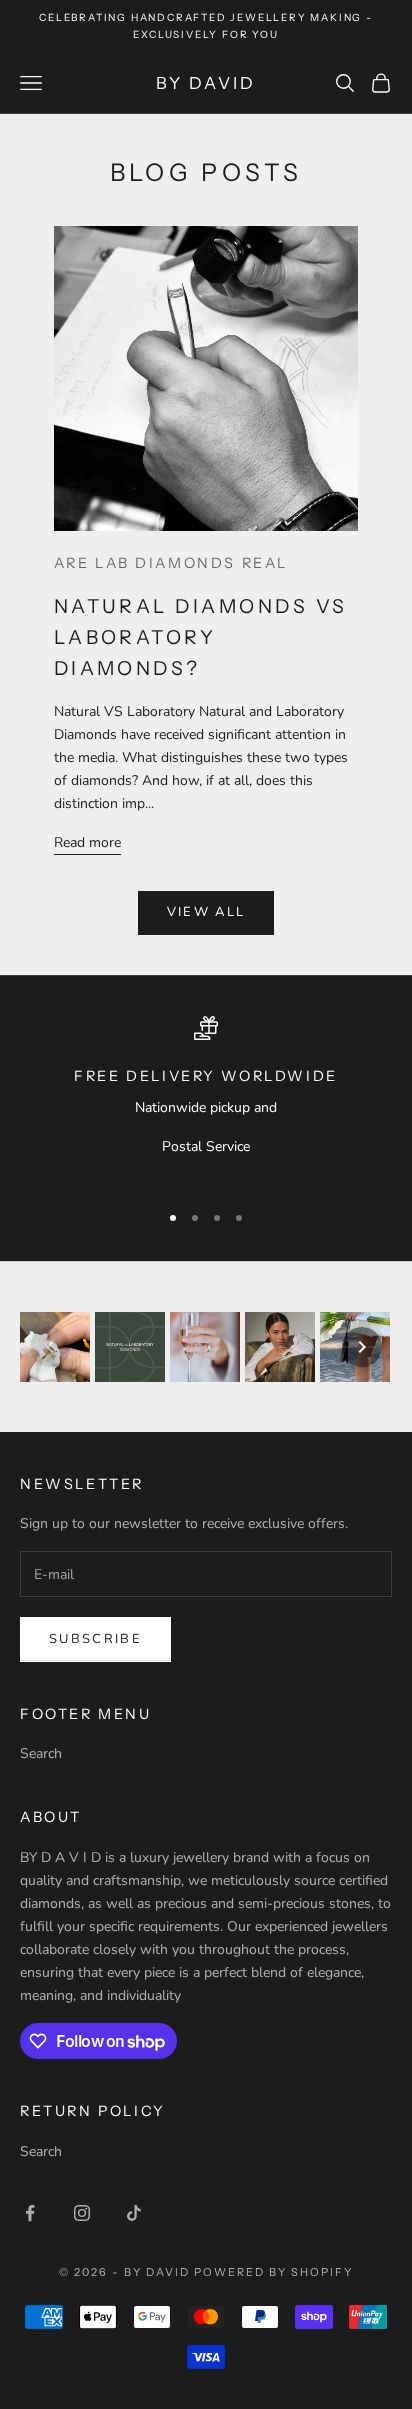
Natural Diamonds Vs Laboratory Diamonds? (201, 637)
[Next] (362, 1347)
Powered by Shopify (273, 2272)
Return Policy (93, 2111)
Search (41, 1753)
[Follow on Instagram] (82, 2213)
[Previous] (50, 1347)
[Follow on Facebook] (30, 2213)
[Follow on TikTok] (134, 2213)
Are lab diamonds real (171, 563)
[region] (206, 1099)
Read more (87, 842)
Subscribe (95, 1639)
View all (206, 912)
